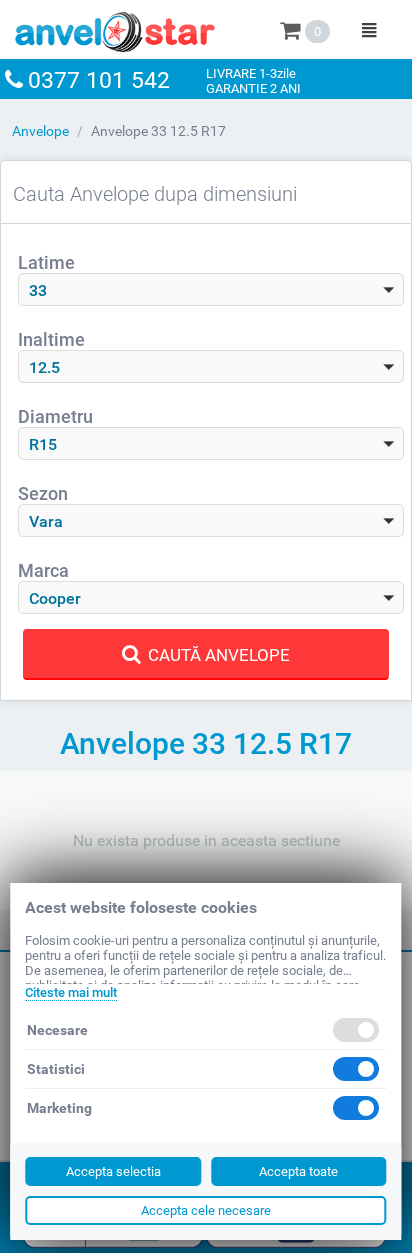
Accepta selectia (113, 1171)
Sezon (43, 493)
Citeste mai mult (71, 992)
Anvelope (40, 131)
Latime (46, 262)
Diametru (55, 416)
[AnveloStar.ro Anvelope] (115, 28)
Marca (43, 570)
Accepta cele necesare (206, 1210)
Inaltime (51, 339)
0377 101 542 (99, 80)
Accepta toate (298, 1171)
